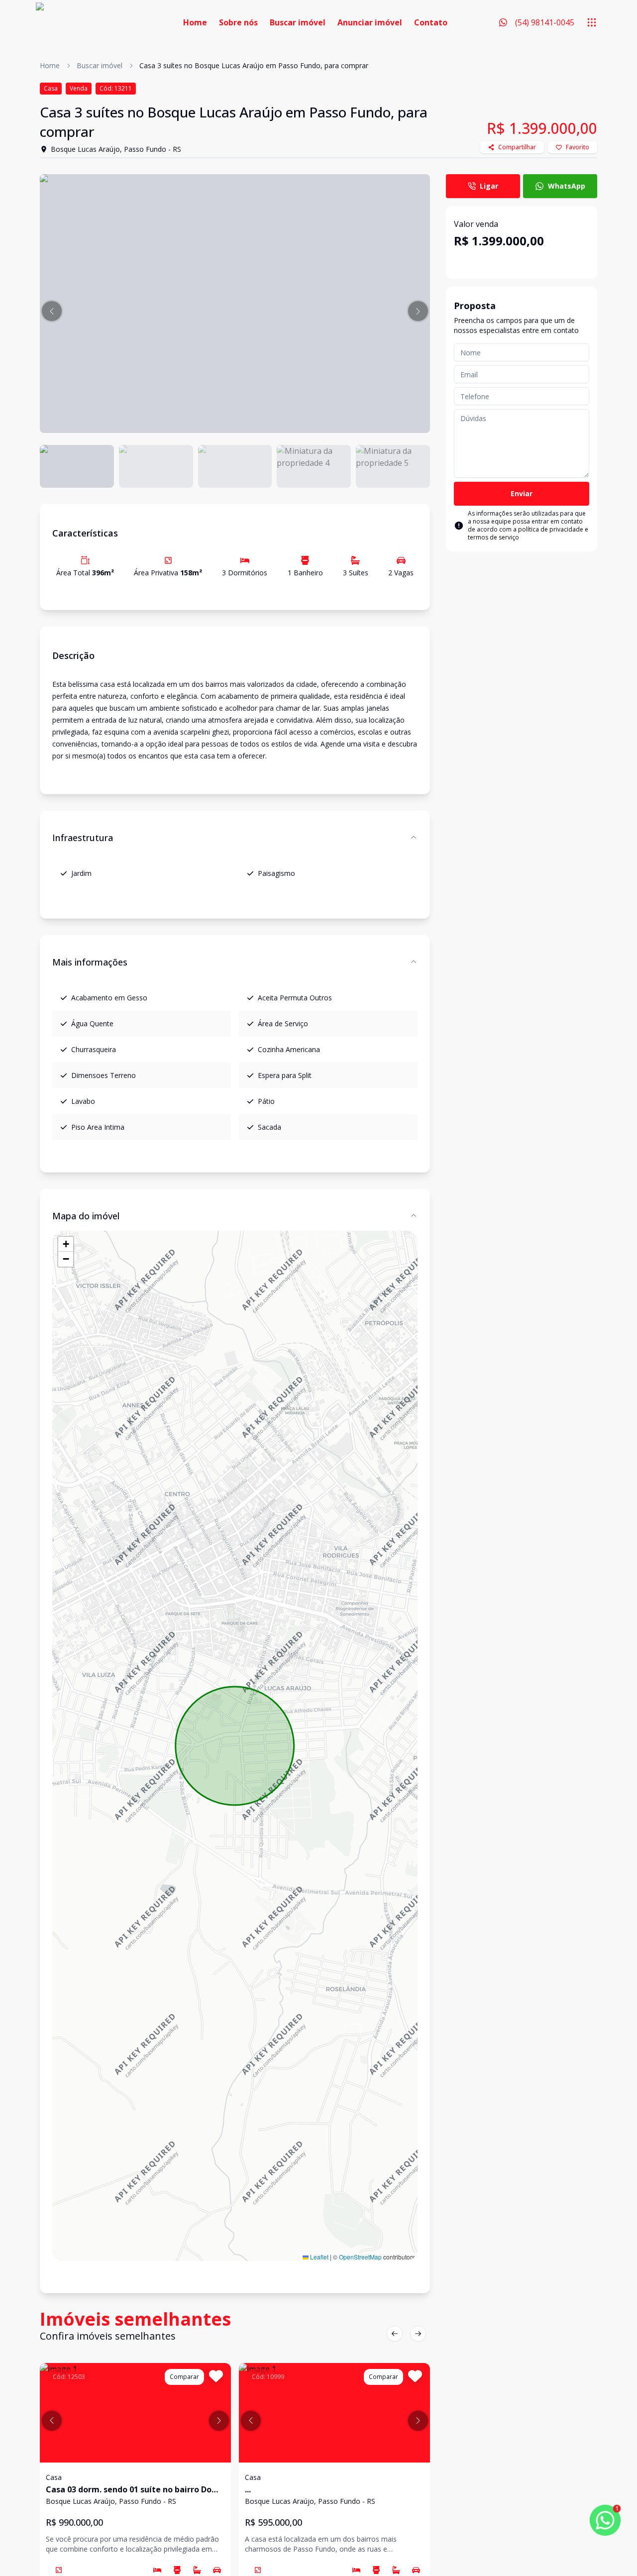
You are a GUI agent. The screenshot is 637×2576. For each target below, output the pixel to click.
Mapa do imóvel (86, 1216)
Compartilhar (517, 147)
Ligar (489, 186)
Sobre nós (238, 22)
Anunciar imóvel (370, 22)
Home (195, 22)
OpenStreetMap (360, 2257)
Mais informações (90, 962)
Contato (431, 22)
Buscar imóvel (298, 22)
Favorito (578, 147)
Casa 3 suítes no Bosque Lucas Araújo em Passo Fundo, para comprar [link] (254, 65)
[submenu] (592, 22)
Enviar (522, 493)
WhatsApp (567, 186)
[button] (52, 311)
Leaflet (318, 2257)
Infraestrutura (83, 838)
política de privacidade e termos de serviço (528, 533)
